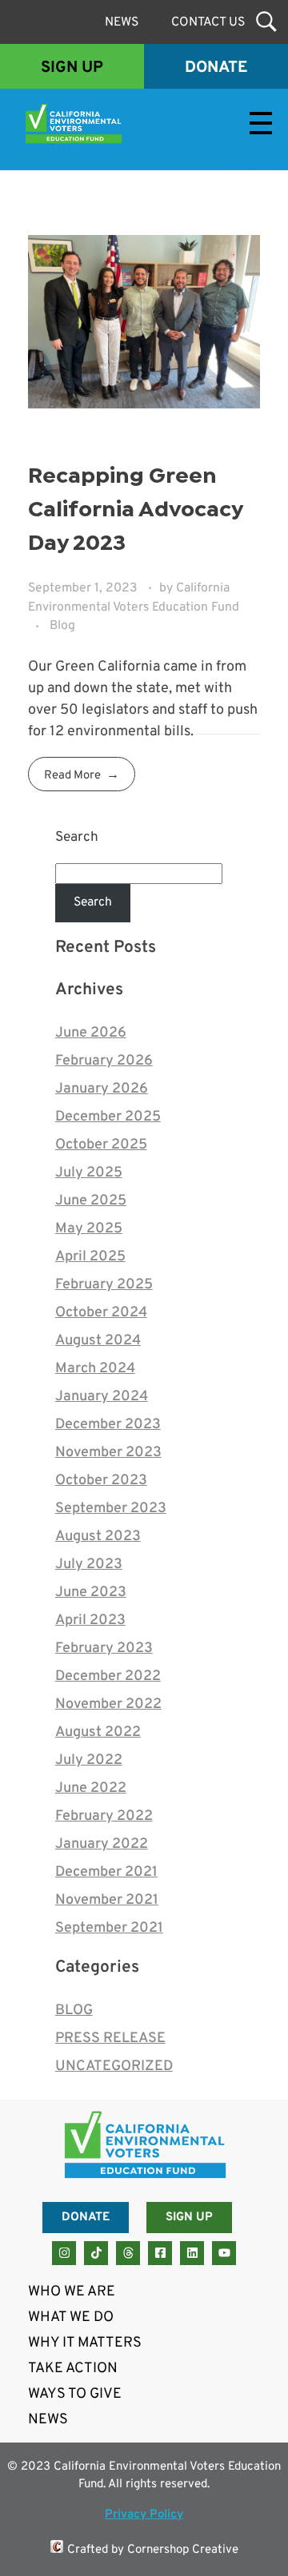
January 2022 (102, 1844)
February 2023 (104, 1648)
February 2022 (104, 1816)
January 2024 (102, 1397)
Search (77, 838)
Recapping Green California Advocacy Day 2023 (135, 510)
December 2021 (106, 1872)
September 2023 (111, 1509)
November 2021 (107, 1900)
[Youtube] (224, 2253)
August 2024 (98, 1341)
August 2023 (98, 1537)
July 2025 (89, 1173)
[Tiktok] (96, 2253)
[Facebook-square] (160, 2253)
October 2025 (101, 1145)
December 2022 (108, 1676)
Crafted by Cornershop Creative (153, 2550)
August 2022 (98, 1732)
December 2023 (108, 1425)
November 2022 (108, 1704)
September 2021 (109, 1928)
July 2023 (89, 1565)
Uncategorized (114, 2066)
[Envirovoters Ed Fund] (131, 123)
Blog (62, 626)
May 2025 (89, 1229)
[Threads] (128, 2253)
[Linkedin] (192, 2253)
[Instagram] (64, 2253)
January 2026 (102, 1089)
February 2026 (104, 1061)
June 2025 (91, 1201)
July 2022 (89, 1760)
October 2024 (101, 1313)
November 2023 (108, 1453)
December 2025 (108, 1117)
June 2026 (91, 1033)
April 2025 (90, 1257)
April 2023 (90, 1620)
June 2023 (91, 1593)
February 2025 (104, 1285)
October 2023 (101, 1481)
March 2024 (95, 1369)
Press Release (110, 2039)
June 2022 (91, 1788)
